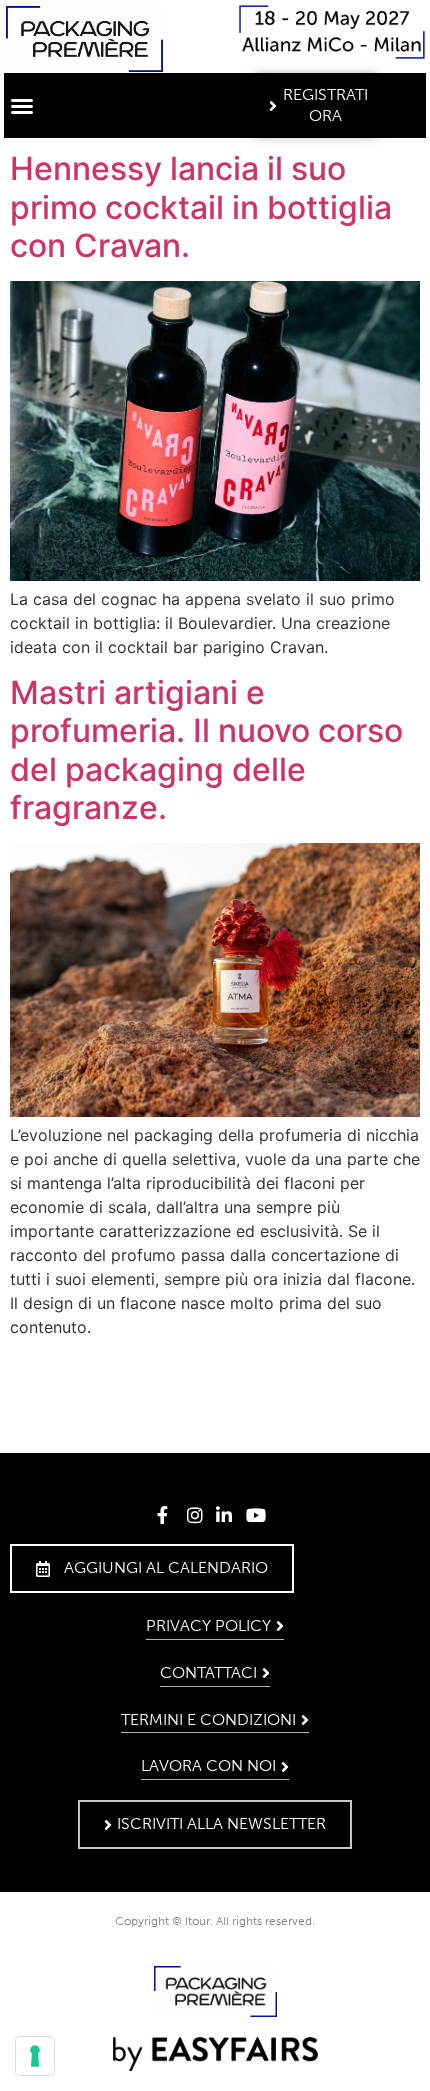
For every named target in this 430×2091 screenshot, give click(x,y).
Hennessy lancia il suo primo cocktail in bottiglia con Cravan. (201, 207)
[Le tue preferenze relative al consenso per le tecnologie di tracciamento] (35, 2056)
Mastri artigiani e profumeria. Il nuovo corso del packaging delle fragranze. (206, 750)
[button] (22, 106)
